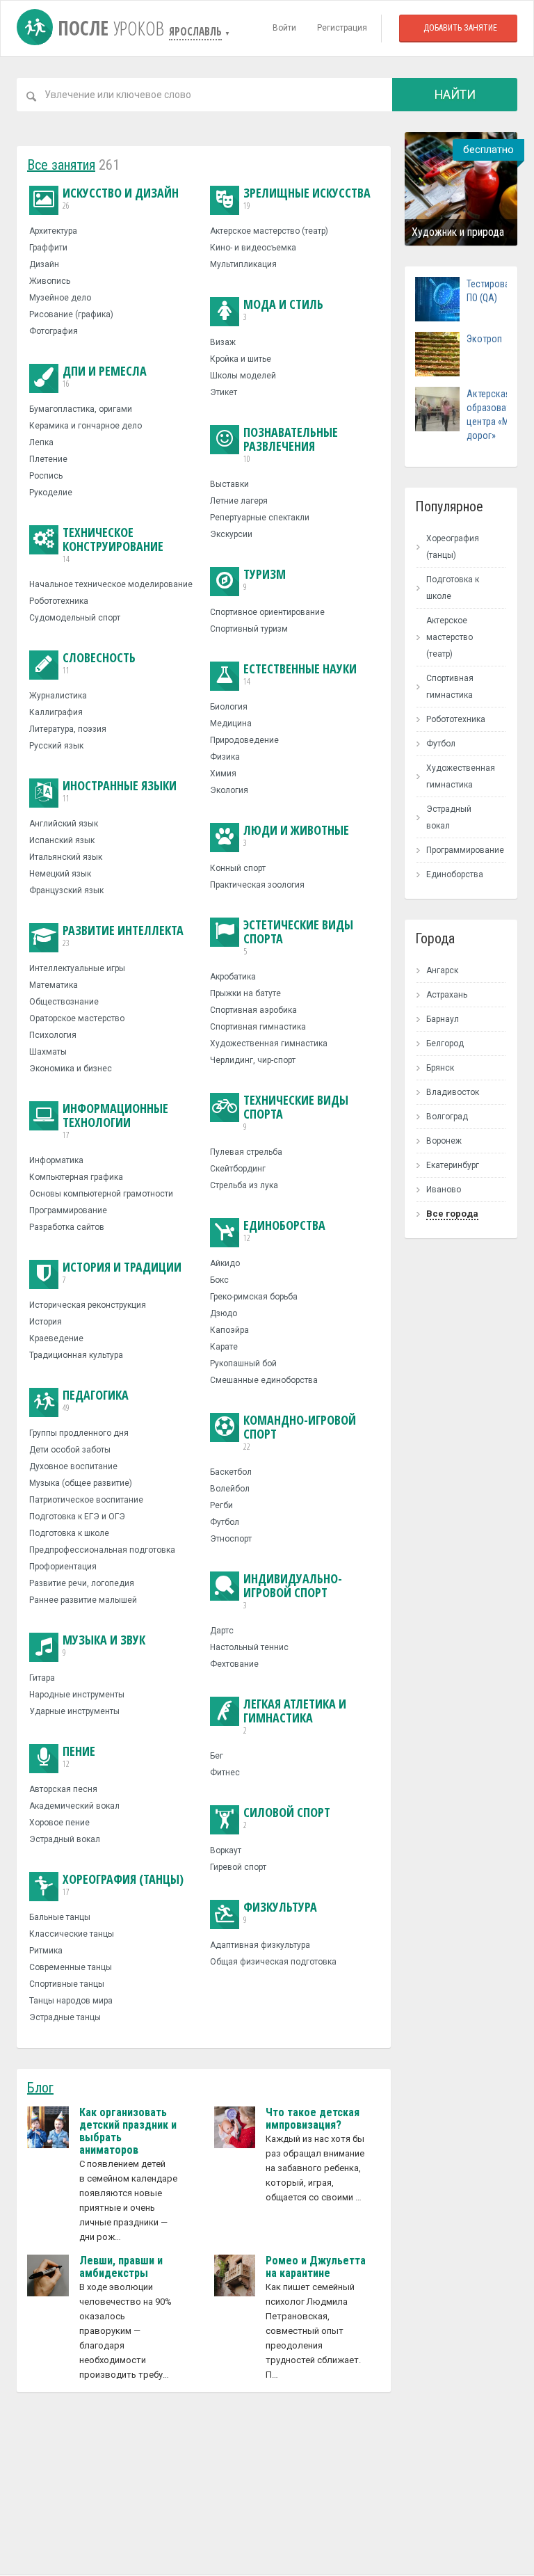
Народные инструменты (77, 1695)
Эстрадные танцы (65, 2017)
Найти (455, 94)
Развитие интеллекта (123, 936)
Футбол (225, 1522)
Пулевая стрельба (246, 1152)
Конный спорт (238, 868)
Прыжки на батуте (245, 993)
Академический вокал (74, 1806)
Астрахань (447, 995)
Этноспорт (231, 1539)
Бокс (219, 1280)
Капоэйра (229, 1330)
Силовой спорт (287, 1818)
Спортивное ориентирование (267, 612)
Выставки (229, 484)
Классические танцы (72, 1934)
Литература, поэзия (68, 729)
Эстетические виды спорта (298, 937)
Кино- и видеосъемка (253, 248)
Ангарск (442, 970)
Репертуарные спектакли (260, 518)
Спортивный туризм (249, 629)
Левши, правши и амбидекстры (121, 2267)
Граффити (48, 248)
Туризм (265, 580)
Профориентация (63, 1567)
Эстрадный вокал (65, 1839)
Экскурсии (231, 534)
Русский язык (56, 746)
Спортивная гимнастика (258, 1027)
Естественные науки (300, 674)
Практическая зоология (257, 885)
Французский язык (66, 890)
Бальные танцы (60, 1917)
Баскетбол (231, 1472)
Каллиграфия (56, 712)
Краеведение (56, 1338)
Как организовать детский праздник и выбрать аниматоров (128, 2131)
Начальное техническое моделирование (111, 584)
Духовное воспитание (73, 1466)
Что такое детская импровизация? (313, 2119)
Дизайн (44, 264)
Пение (79, 1757)
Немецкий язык (60, 874)
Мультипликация (243, 264)
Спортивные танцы (67, 1984)
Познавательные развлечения (291, 445)
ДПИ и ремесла (105, 377)
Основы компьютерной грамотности (101, 1194)
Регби (221, 1505)
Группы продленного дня (79, 1433)
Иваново (444, 1190)
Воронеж (444, 1141)
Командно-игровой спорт (300, 1433)
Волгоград (447, 1117)
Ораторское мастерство (77, 1018)
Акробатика (233, 977)
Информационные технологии (115, 1121)
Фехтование (234, 1664)
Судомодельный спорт (75, 618)
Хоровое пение (59, 1823)
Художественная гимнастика (269, 1043)
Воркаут (226, 1850)
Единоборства (284, 1231)
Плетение (48, 459)
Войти (284, 28)
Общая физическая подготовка (273, 1962)
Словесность (99, 663)
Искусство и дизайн (121, 199)
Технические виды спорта (296, 1113)
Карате (224, 1347)
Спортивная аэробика (253, 1010)
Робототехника (59, 601)
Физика (225, 757)
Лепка (41, 442)
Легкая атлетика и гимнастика (295, 1717)
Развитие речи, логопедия (82, 1583)
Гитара (42, 1678)
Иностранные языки (120, 791)
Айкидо (225, 1263)
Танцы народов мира (71, 2001)
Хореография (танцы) (123, 1885)
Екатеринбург (453, 1165)
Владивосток (453, 1092)
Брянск (440, 1068)
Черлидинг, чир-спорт (253, 1060)
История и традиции (122, 1273)
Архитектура (53, 231)
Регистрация (342, 28)
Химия (223, 774)
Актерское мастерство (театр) (269, 231)
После (108, 28)
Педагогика (96, 1401)
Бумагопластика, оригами (81, 409)
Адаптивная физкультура (260, 1945)
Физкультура (280, 1913)
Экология (229, 790)
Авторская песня (63, 1789)
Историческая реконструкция (88, 1305)
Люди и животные (296, 836)
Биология (229, 707)
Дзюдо (224, 1313)
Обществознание (64, 1002)
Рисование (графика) (71, 314)
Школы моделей (243, 376)
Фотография (54, 331)
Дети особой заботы (70, 1450)
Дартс (222, 1631)
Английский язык (64, 824)
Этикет (224, 392)
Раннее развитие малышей (83, 1600)
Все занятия (61, 165)
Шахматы (48, 1052)
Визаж (223, 342)
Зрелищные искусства (307, 199)
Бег (217, 1756)
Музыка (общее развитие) (81, 1483)
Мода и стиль (283, 310)
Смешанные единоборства (264, 1380)
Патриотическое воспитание (86, 1500)
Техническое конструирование (113, 545)
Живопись (50, 281)
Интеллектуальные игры (77, 968)
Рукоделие (51, 493)
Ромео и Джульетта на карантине (316, 2267)
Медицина (231, 723)
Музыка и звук (104, 1646)
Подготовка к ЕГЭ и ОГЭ (77, 1517)
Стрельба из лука (244, 1185)
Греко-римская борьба (254, 1297)
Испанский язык (62, 840)
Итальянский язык (66, 857)
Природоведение (244, 740)
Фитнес (225, 1773)
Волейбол (230, 1489)
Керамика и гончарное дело (86, 426)
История (46, 1322)
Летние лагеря (239, 501)
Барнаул (443, 1019)
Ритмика (46, 1951)
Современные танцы (71, 1967)
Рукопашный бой (243, 1363)
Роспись (46, 476)
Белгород (445, 1043)
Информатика (56, 1160)
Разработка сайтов (67, 1227)
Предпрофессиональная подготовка (102, 1550)
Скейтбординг (238, 1169)
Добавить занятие (460, 28)
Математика (54, 985)
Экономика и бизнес (71, 1069)
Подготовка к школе (69, 1533)
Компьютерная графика (76, 1177)
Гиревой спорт (238, 1867)
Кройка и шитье (241, 359)
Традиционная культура (76, 1355)
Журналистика (58, 696)
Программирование (68, 1210)
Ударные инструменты (74, 1711)
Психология (53, 1035)
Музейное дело (60, 298)
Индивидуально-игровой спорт (293, 1591)
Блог (40, 2088)
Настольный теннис (249, 1647)
